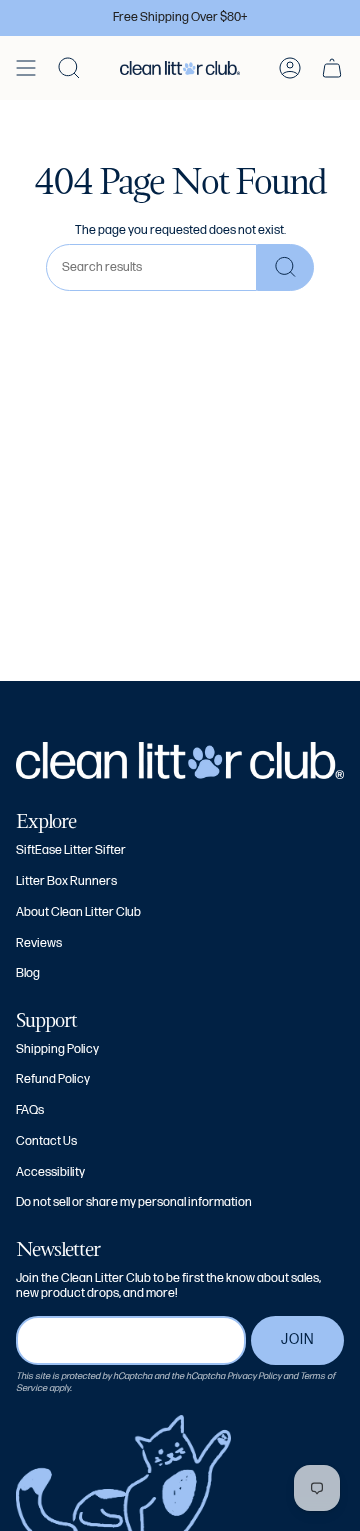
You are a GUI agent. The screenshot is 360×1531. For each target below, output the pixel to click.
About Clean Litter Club (78, 912)
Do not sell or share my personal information (134, 1202)
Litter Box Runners (66, 881)
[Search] (285, 267)
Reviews (39, 943)
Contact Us (46, 1141)
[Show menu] (26, 68)
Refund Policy (53, 1079)
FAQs (30, 1110)
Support (46, 1020)
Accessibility (50, 1172)
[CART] (332, 68)
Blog (28, 973)
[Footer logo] (180, 760)
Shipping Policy (57, 1049)
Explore (46, 821)
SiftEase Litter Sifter (71, 850)
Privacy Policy (254, 1376)
